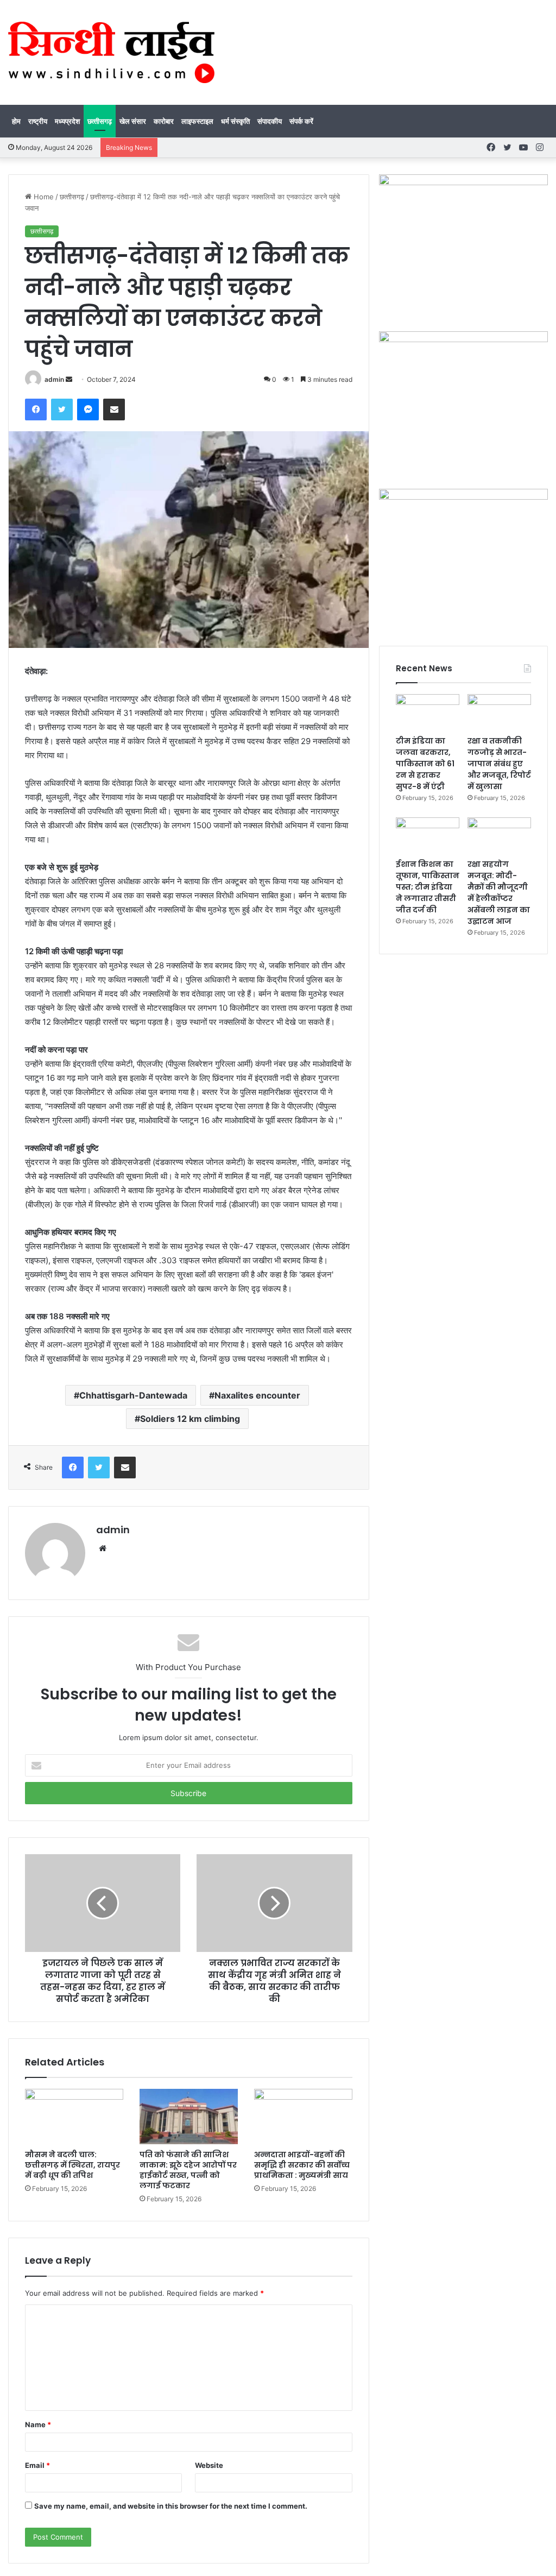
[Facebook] (36, 410)
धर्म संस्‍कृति (235, 121)
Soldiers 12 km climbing (190, 1419)
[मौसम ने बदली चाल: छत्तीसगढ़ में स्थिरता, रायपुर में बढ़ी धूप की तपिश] (74, 2117)
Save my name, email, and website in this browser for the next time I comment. (171, 2506)
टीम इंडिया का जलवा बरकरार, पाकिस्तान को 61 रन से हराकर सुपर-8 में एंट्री (425, 764)
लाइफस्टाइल (197, 121)
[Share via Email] (114, 410)
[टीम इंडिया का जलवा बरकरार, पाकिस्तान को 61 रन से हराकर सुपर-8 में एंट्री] (428, 712)
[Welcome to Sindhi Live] (111, 52)
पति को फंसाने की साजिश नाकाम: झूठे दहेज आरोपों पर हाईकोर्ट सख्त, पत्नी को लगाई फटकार (188, 2170)
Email (37, 2465)
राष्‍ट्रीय (38, 121)
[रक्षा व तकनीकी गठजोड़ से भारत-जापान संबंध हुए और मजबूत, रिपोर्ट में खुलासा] (499, 712)
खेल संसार (133, 121)
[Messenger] (88, 410)
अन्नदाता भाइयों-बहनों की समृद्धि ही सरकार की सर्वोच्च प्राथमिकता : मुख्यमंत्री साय (302, 2165)
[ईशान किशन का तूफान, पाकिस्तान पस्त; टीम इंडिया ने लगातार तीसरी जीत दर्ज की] (428, 835)
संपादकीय (270, 121)
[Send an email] (69, 379)
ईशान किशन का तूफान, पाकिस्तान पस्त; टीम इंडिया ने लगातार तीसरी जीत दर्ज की (428, 887)
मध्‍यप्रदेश (67, 121)
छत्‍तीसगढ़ (100, 121)
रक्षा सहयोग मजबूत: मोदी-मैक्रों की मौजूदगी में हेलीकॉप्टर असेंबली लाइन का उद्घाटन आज (499, 893)
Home (43, 197)
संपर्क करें (301, 121)
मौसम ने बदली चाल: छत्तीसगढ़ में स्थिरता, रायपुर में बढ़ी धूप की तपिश (72, 2165)
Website (209, 2465)
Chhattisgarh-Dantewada (133, 1395)
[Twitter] (62, 410)
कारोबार (164, 121)
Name (38, 2424)
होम (16, 121)
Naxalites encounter (257, 1395)
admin (54, 379)
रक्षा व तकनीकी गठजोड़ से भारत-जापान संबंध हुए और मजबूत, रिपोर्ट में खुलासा (499, 764)
